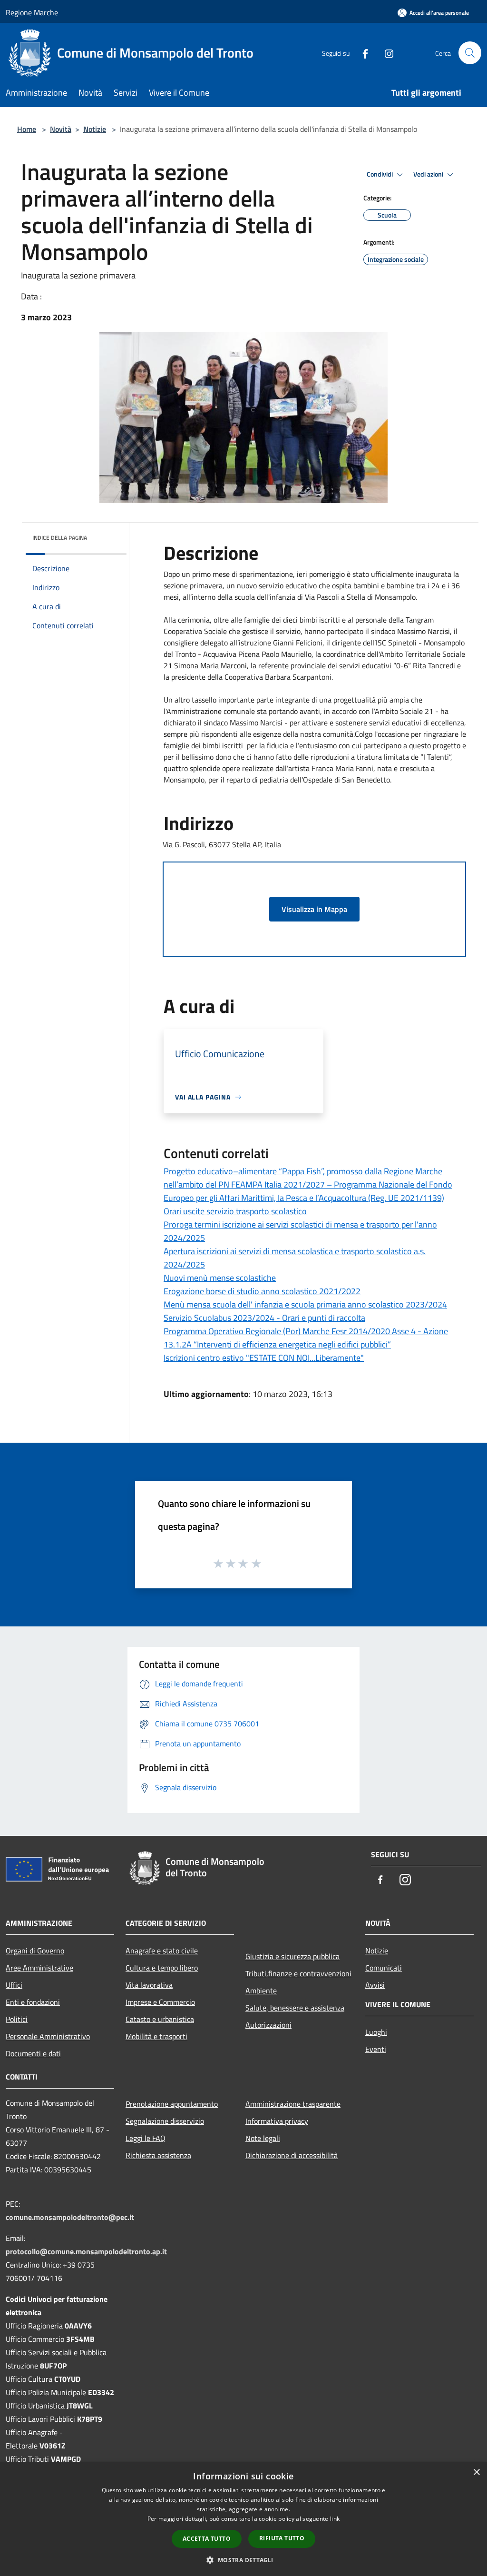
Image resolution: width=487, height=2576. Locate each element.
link (335, 2519)
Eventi (376, 2049)
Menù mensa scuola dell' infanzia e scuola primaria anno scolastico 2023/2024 (305, 1304)
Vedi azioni (429, 174)
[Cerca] (470, 53)
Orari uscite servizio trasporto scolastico (235, 1211)
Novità (61, 129)
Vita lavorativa (149, 1985)
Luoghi (376, 2032)
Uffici (14, 1985)
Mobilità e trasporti (156, 2036)
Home (27, 129)
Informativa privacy (277, 2121)
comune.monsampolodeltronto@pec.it (70, 2217)
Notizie (95, 129)
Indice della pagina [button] (60, 538)
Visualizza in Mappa (314, 909)
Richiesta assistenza (158, 2155)
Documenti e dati (33, 2053)
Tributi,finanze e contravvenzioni (298, 1973)
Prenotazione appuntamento (172, 2104)
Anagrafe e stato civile (162, 1951)
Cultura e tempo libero (162, 1968)
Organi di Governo (35, 1951)
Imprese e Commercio (160, 2002)
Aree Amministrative (39, 1968)
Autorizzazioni (268, 2025)
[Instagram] (385, 53)
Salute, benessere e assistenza (295, 2008)
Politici (17, 2019)
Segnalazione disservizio (165, 2121)
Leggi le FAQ (146, 2138)
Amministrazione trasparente (293, 2104)
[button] (243, 2560)
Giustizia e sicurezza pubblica (292, 1956)
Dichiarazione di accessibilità (292, 2155)
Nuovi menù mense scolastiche (220, 1278)
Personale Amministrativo (48, 2036)
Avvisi (375, 1985)
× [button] (476, 2472)
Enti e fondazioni (33, 2002)
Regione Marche (32, 12)
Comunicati (384, 1968)
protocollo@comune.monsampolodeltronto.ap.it (86, 2251)
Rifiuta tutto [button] (282, 2538)
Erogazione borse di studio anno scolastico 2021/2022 (262, 1291)
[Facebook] (361, 53)
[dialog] (243, 2519)
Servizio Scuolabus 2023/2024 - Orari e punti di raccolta (264, 1318)
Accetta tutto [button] (207, 2539)
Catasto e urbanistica (160, 2019)
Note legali (263, 2138)
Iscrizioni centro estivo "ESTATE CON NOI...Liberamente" (264, 1358)
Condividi (380, 174)
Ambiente (261, 1991)
